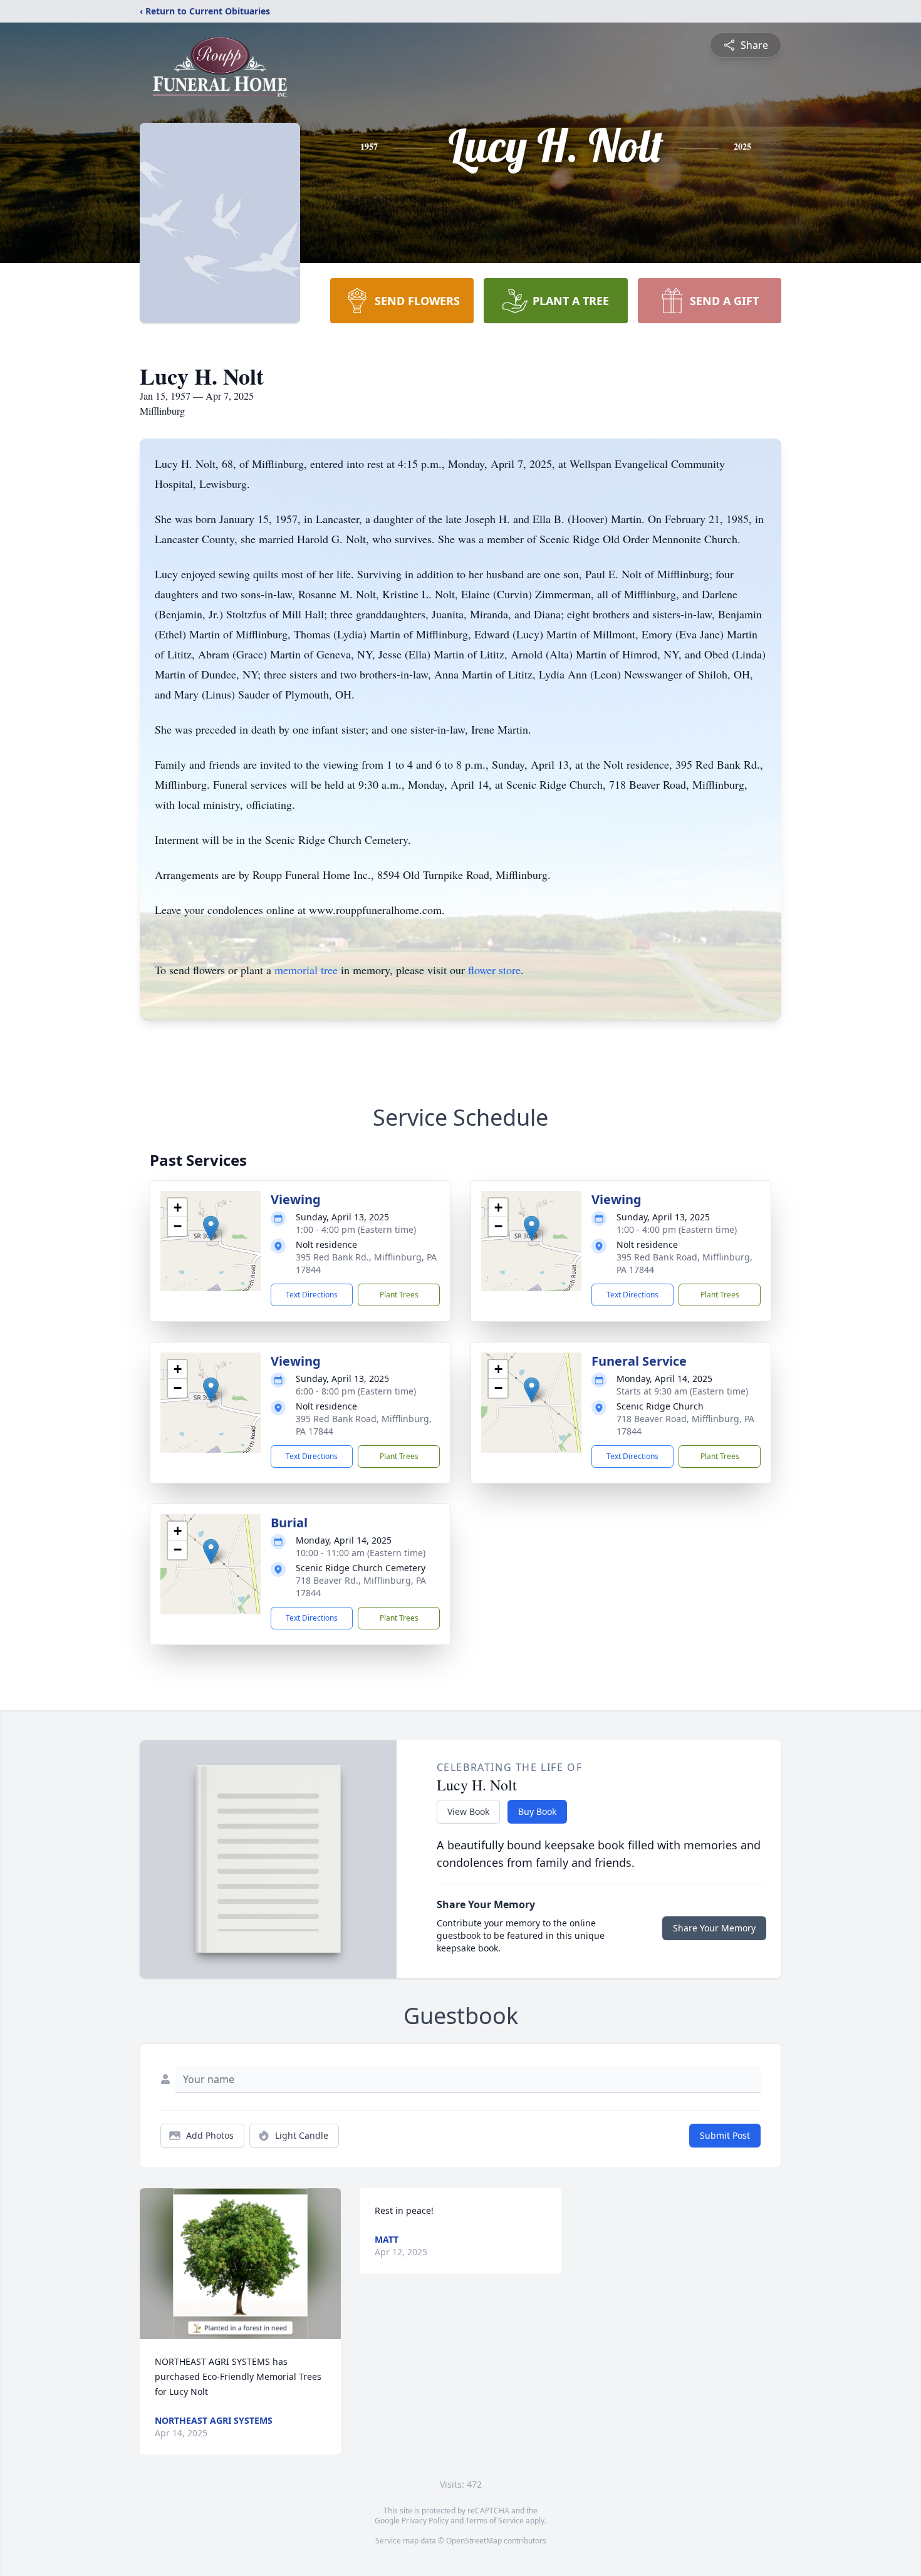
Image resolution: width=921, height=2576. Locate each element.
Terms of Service (495, 2521)
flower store (494, 970)
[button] (211, 1228)
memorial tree (306, 970)
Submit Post (725, 2135)
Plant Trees (399, 1295)
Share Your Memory (714, 1928)
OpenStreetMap (474, 2541)
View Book (468, 1811)
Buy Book (537, 1811)
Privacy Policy (425, 2521)
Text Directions (312, 1295)
